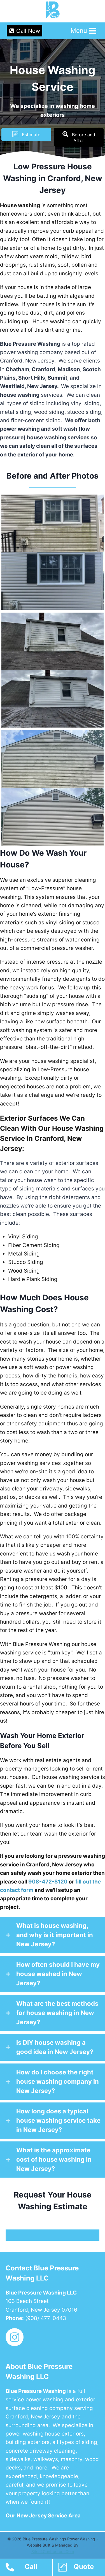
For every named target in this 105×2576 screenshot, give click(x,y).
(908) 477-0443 (46, 2318)
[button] (26, 134)
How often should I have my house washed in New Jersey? (58, 1974)
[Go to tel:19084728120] (29, 2568)
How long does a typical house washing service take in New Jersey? (58, 2120)
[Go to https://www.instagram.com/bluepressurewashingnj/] (15, 2338)
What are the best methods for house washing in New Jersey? (57, 2013)
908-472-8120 (48, 1882)
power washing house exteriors (45, 2434)
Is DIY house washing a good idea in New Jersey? (55, 2047)
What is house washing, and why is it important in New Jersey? (55, 1935)
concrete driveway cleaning (41, 2451)
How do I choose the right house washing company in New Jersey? (58, 2081)
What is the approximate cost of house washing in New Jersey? (54, 2159)
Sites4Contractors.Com (53, 2551)
